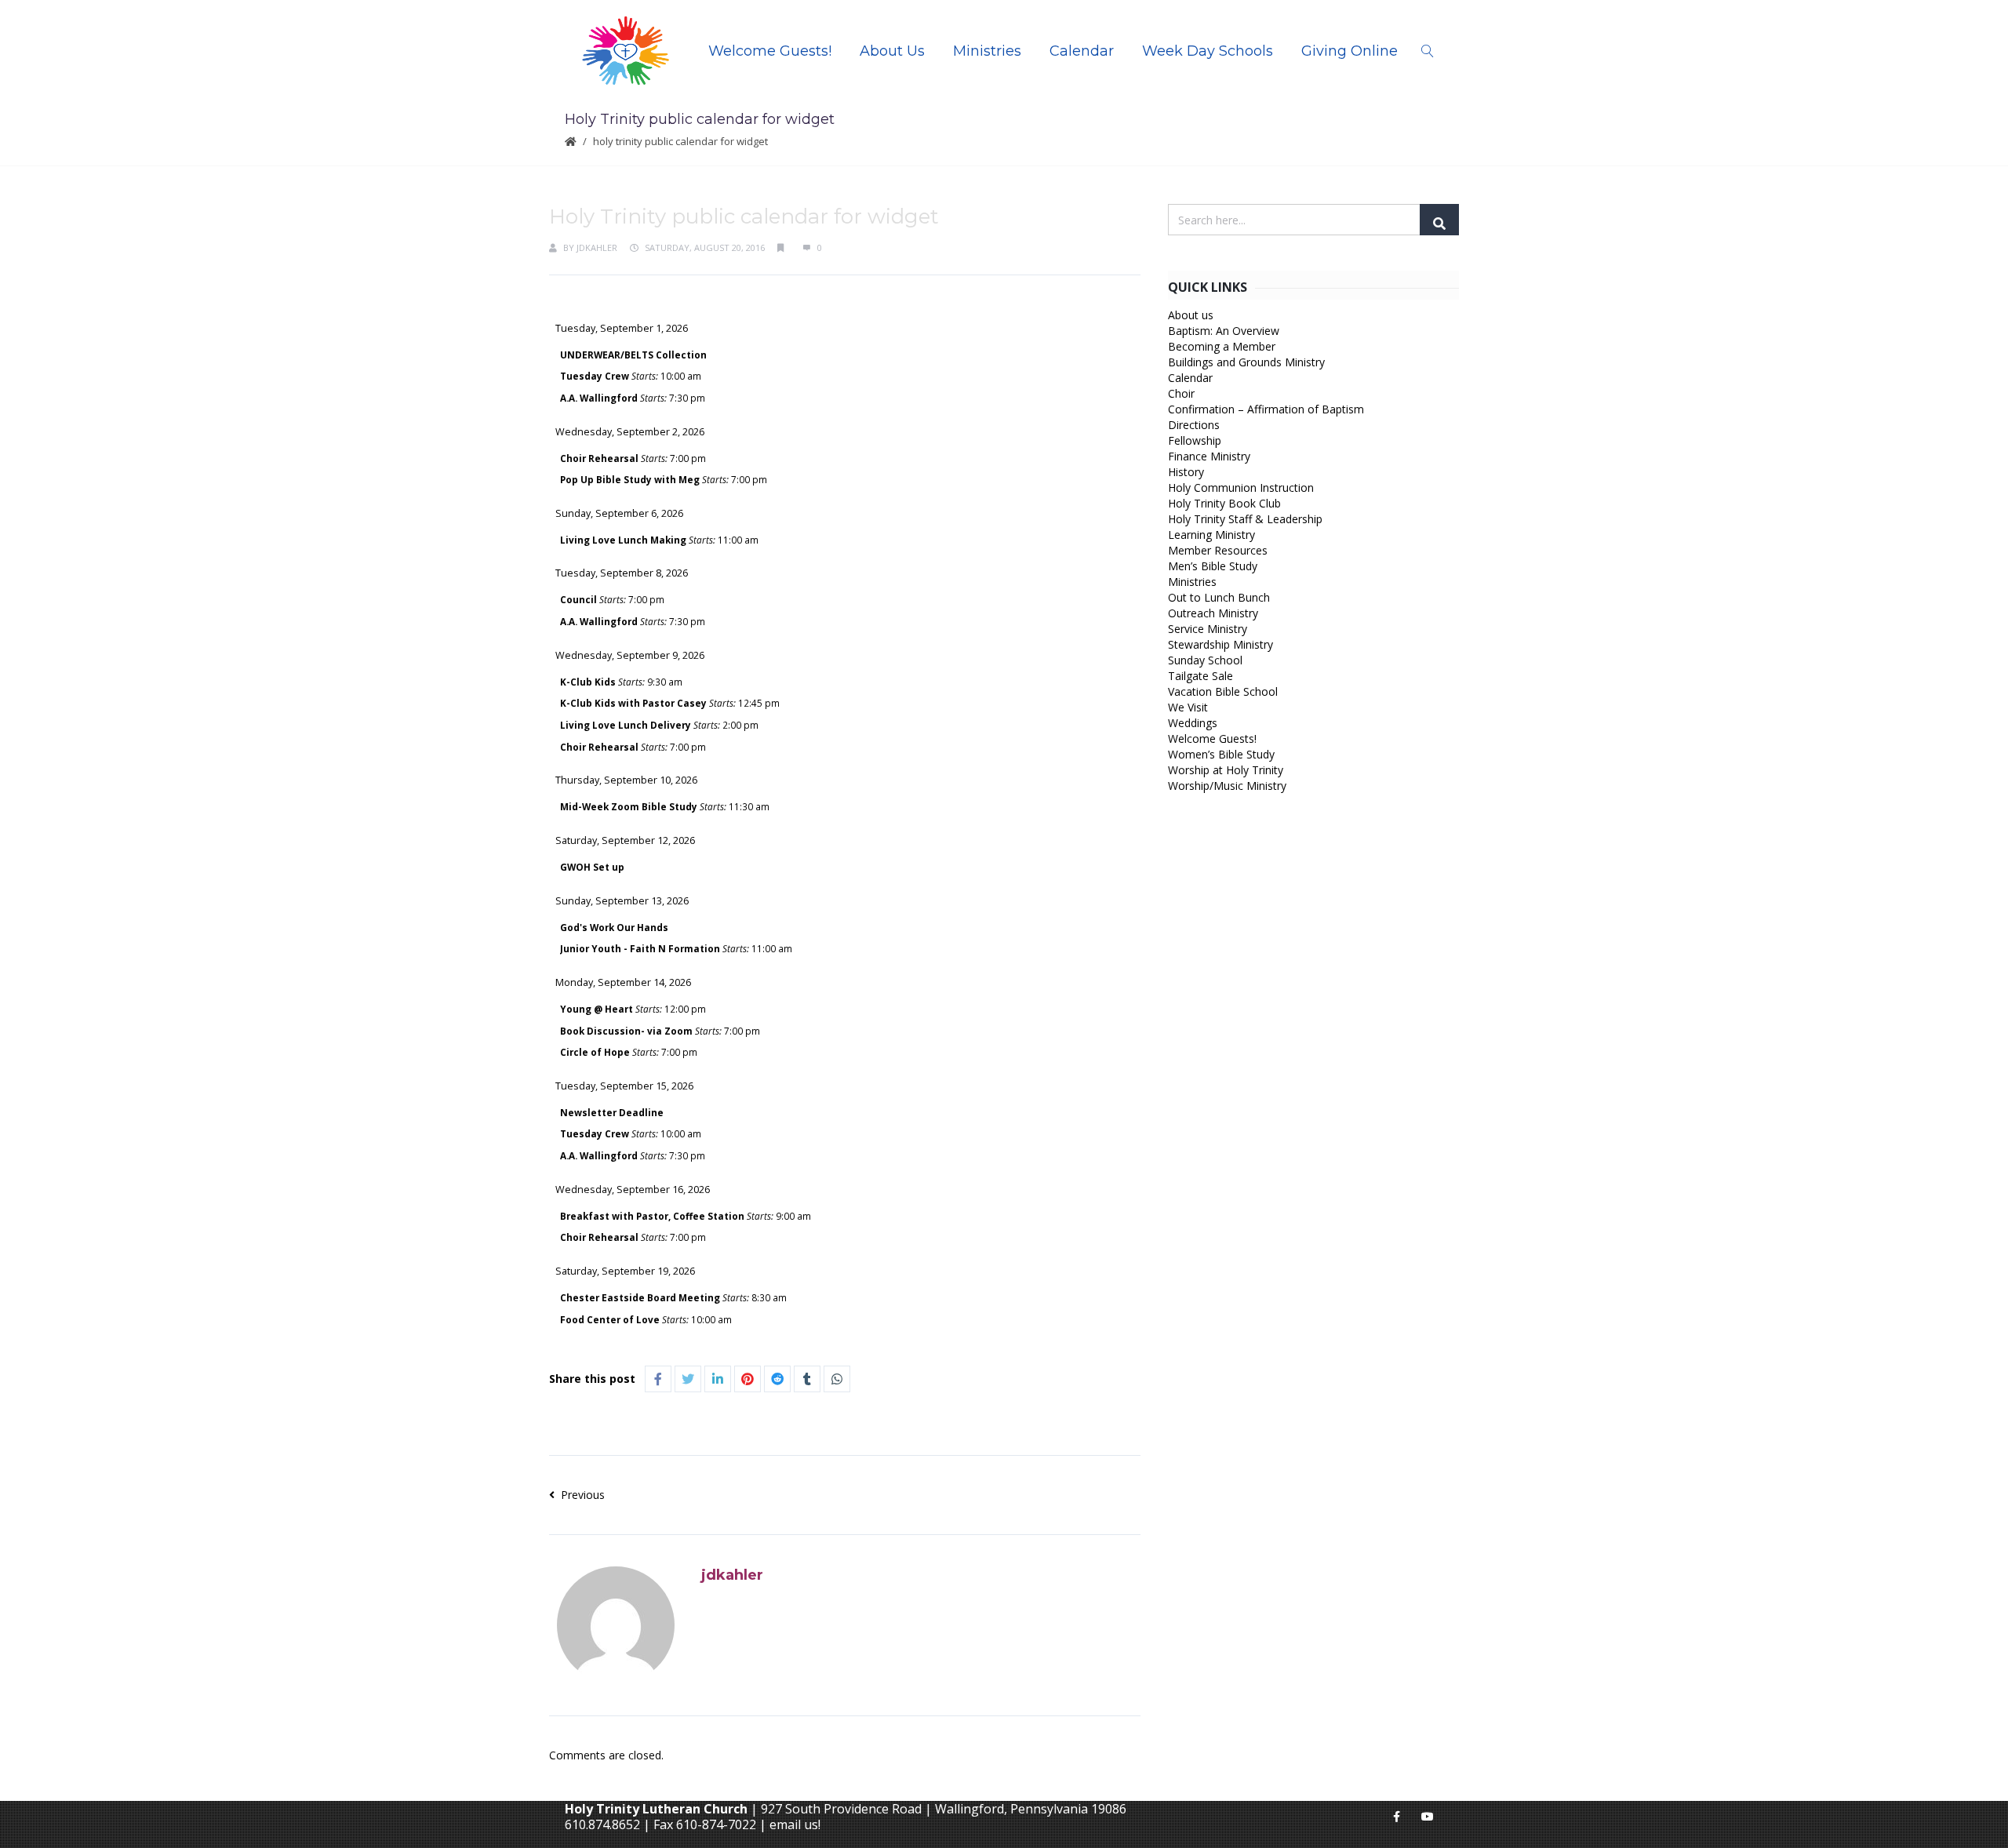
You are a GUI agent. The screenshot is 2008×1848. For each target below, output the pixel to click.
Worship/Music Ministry (1227, 786)
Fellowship (1195, 440)
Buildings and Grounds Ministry (1246, 362)
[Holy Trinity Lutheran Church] (626, 51)
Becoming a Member (1222, 346)
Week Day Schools (1208, 51)
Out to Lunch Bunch (1219, 597)
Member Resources (1218, 550)
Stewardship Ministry (1220, 644)
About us (1191, 315)
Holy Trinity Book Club (1224, 503)
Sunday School (1205, 660)
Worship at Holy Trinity (1226, 770)
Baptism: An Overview (1224, 331)
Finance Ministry (1209, 456)
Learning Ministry (1211, 535)
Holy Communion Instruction (1241, 487)
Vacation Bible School (1223, 691)
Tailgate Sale (1200, 676)
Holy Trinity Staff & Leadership (1245, 519)
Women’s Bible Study (1221, 754)
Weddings (1193, 723)
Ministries (987, 51)
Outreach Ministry (1213, 613)
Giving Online (1350, 51)
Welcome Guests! (770, 51)
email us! (795, 1824)
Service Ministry (1208, 629)
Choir (1181, 393)
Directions (1194, 425)
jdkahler (597, 247)
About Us (892, 51)
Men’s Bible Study (1213, 566)
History (1186, 472)
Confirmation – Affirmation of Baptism (1266, 409)
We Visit (1188, 707)
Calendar (1082, 51)
